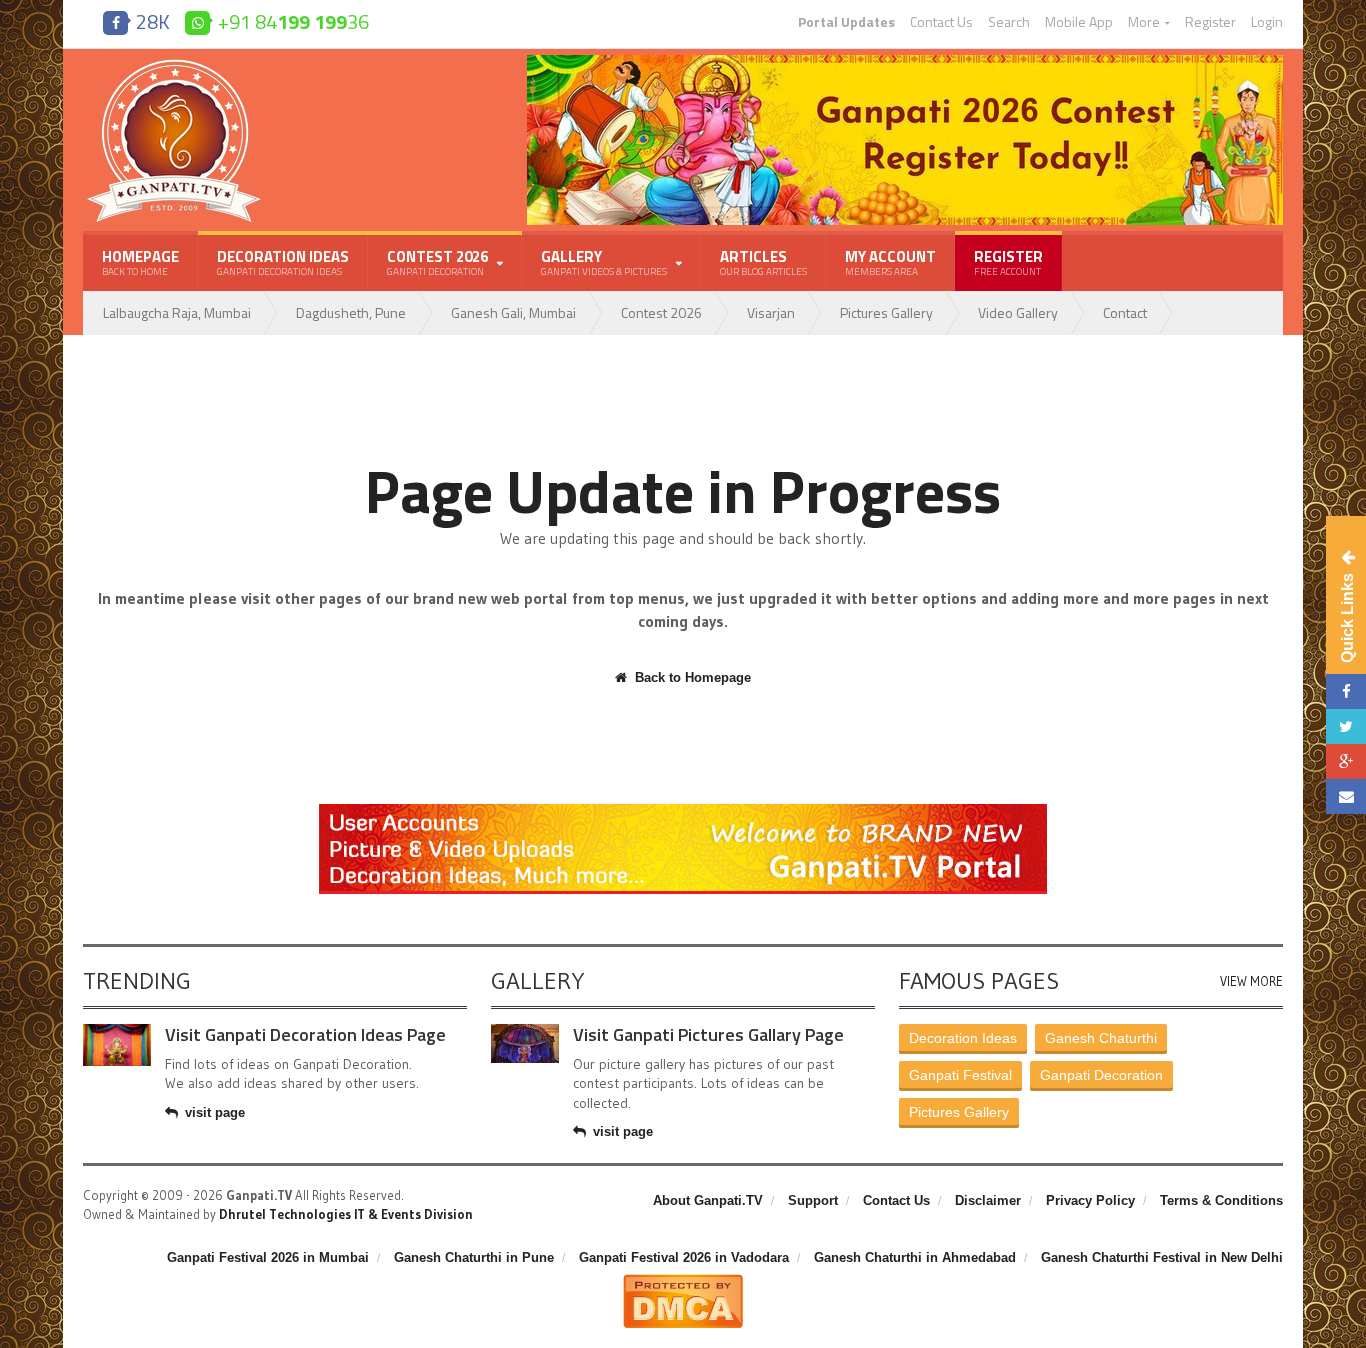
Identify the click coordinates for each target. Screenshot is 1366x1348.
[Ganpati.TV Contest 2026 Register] (905, 62)
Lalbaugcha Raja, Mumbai (177, 312)
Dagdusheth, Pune (351, 312)
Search (1009, 22)
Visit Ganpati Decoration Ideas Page (305, 1034)
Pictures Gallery (886, 312)
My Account (890, 262)
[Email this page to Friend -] (1346, 796)
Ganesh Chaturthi (1101, 1038)
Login (1267, 22)
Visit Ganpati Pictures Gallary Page (708, 1034)
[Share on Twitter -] (1346, 726)
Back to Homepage (693, 677)
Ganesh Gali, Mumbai (513, 312)
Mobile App (1079, 22)
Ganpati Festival (960, 1075)
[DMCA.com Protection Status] (683, 1282)
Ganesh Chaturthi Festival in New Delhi (1162, 1257)
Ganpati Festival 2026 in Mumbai (268, 1257)
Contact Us (941, 22)
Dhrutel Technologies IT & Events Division (346, 1214)
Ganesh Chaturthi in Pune (474, 1257)
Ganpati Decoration (1101, 1075)
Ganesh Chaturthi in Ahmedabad (915, 1257)
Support (813, 1200)
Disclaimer (988, 1200)
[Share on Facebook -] (1346, 691)
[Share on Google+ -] (1346, 761)
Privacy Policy (1090, 1200)
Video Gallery (1018, 312)
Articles (763, 262)
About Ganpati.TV (708, 1200)
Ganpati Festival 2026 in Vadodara (684, 1257)
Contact (1125, 312)
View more (1251, 981)
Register (1210, 22)
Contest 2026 (661, 312)
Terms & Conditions (1221, 1200)
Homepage (140, 262)
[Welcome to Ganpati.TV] (683, 811)
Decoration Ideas (283, 262)
